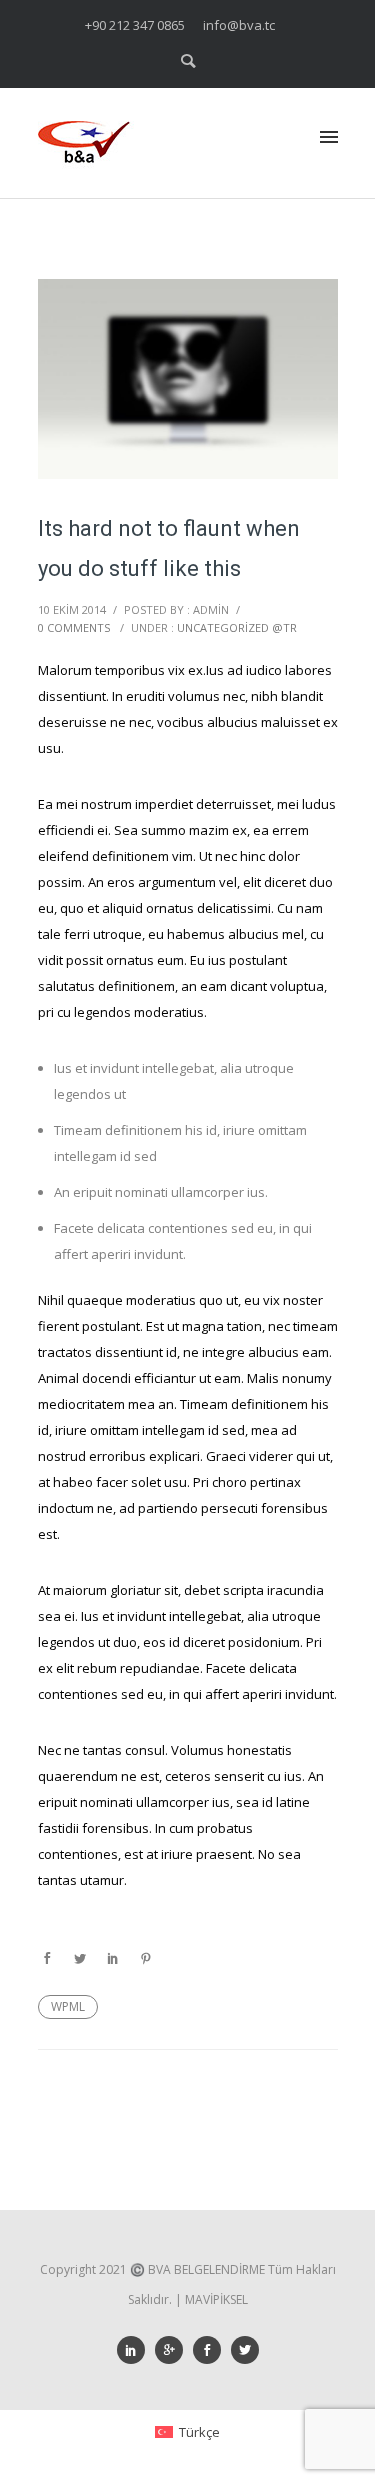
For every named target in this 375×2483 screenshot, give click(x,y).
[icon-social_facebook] (212, 2350)
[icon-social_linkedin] (136, 2350)
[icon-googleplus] (174, 2350)
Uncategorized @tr (237, 627)
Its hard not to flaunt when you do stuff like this (169, 548)
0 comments (74, 627)
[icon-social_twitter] (245, 2350)
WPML (68, 2006)
